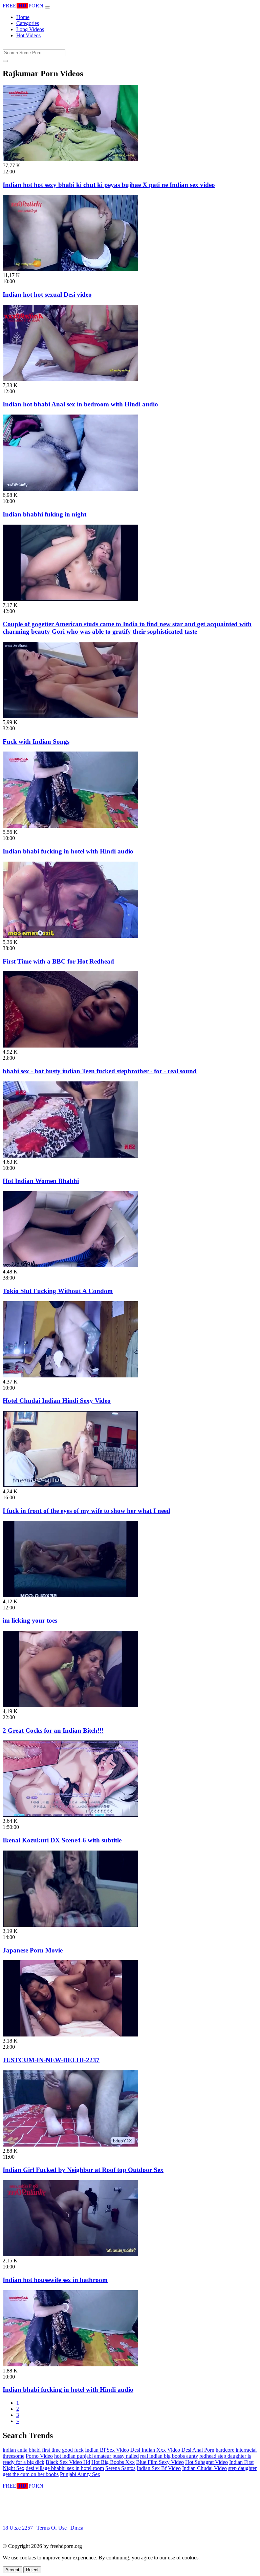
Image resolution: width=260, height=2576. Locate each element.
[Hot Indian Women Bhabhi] (70, 1156)
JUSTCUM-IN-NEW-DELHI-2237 (51, 2060)
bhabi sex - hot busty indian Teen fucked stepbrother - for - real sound (100, 1071)
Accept (12, 2570)
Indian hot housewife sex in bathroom (55, 2280)
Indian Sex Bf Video (159, 2468)
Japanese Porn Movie (33, 1950)
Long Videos (30, 29)
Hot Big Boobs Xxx (113, 2462)
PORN (23, 6)
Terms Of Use (52, 2528)
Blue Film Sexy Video (160, 2462)
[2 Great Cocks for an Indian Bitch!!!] (70, 1705)
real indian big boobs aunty (169, 2456)
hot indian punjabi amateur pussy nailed (96, 2456)
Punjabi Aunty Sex (80, 2474)
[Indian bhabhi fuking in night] (70, 489)
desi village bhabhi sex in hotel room (65, 2468)
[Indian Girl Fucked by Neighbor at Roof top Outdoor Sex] (70, 2145)
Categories (28, 23)
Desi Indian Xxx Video (155, 2450)
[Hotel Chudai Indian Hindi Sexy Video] (70, 1376)
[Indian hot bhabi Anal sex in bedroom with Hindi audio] (70, 379)
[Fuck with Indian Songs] (70, 716)
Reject (32, 2570)
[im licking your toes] (70, 1595)
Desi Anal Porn (198, 2450)
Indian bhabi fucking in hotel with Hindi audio (68, 851)
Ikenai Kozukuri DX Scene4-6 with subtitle (62, 1840)
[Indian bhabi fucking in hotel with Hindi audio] (70, 826)
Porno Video (39, 2456)
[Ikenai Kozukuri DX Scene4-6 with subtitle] (70, 1815)
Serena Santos (120, 2468)
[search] (5, 61)
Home (23, 17)
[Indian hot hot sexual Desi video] (70, 269)
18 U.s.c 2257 (18, 2528)
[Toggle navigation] (47, 7)
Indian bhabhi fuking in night (45, 514)
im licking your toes (30, 1620)
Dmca (77, 2528)
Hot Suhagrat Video (207, 2462)
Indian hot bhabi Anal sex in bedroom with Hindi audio (80, 404)
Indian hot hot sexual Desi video (47, 294)
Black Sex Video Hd (68, 2462)
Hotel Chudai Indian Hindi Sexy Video (57, 1401)
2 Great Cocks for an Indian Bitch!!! (53, 1730)
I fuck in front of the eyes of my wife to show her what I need (86, 1511)
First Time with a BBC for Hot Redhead (58, 961)
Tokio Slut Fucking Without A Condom (58, 1291)
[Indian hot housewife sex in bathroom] (70, 2254)
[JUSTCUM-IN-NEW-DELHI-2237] (70, 2035)
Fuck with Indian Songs (36, 742)
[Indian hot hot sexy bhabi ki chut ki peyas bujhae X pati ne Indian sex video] (70, 159)
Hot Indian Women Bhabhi (41, 1181)
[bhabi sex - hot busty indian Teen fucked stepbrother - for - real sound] (70, 1046)
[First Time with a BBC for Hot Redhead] (70, 936)
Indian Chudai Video (204, 2468)
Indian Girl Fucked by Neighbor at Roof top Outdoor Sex (83, 2170)
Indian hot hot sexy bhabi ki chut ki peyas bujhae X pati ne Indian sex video (109, 185)
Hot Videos (28, 35)
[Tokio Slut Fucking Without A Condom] (70, 1265)
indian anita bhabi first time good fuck (43, 2450)
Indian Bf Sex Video (107, 2450)
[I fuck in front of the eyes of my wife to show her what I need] (70, 1485)
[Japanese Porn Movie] (70, 1925)
